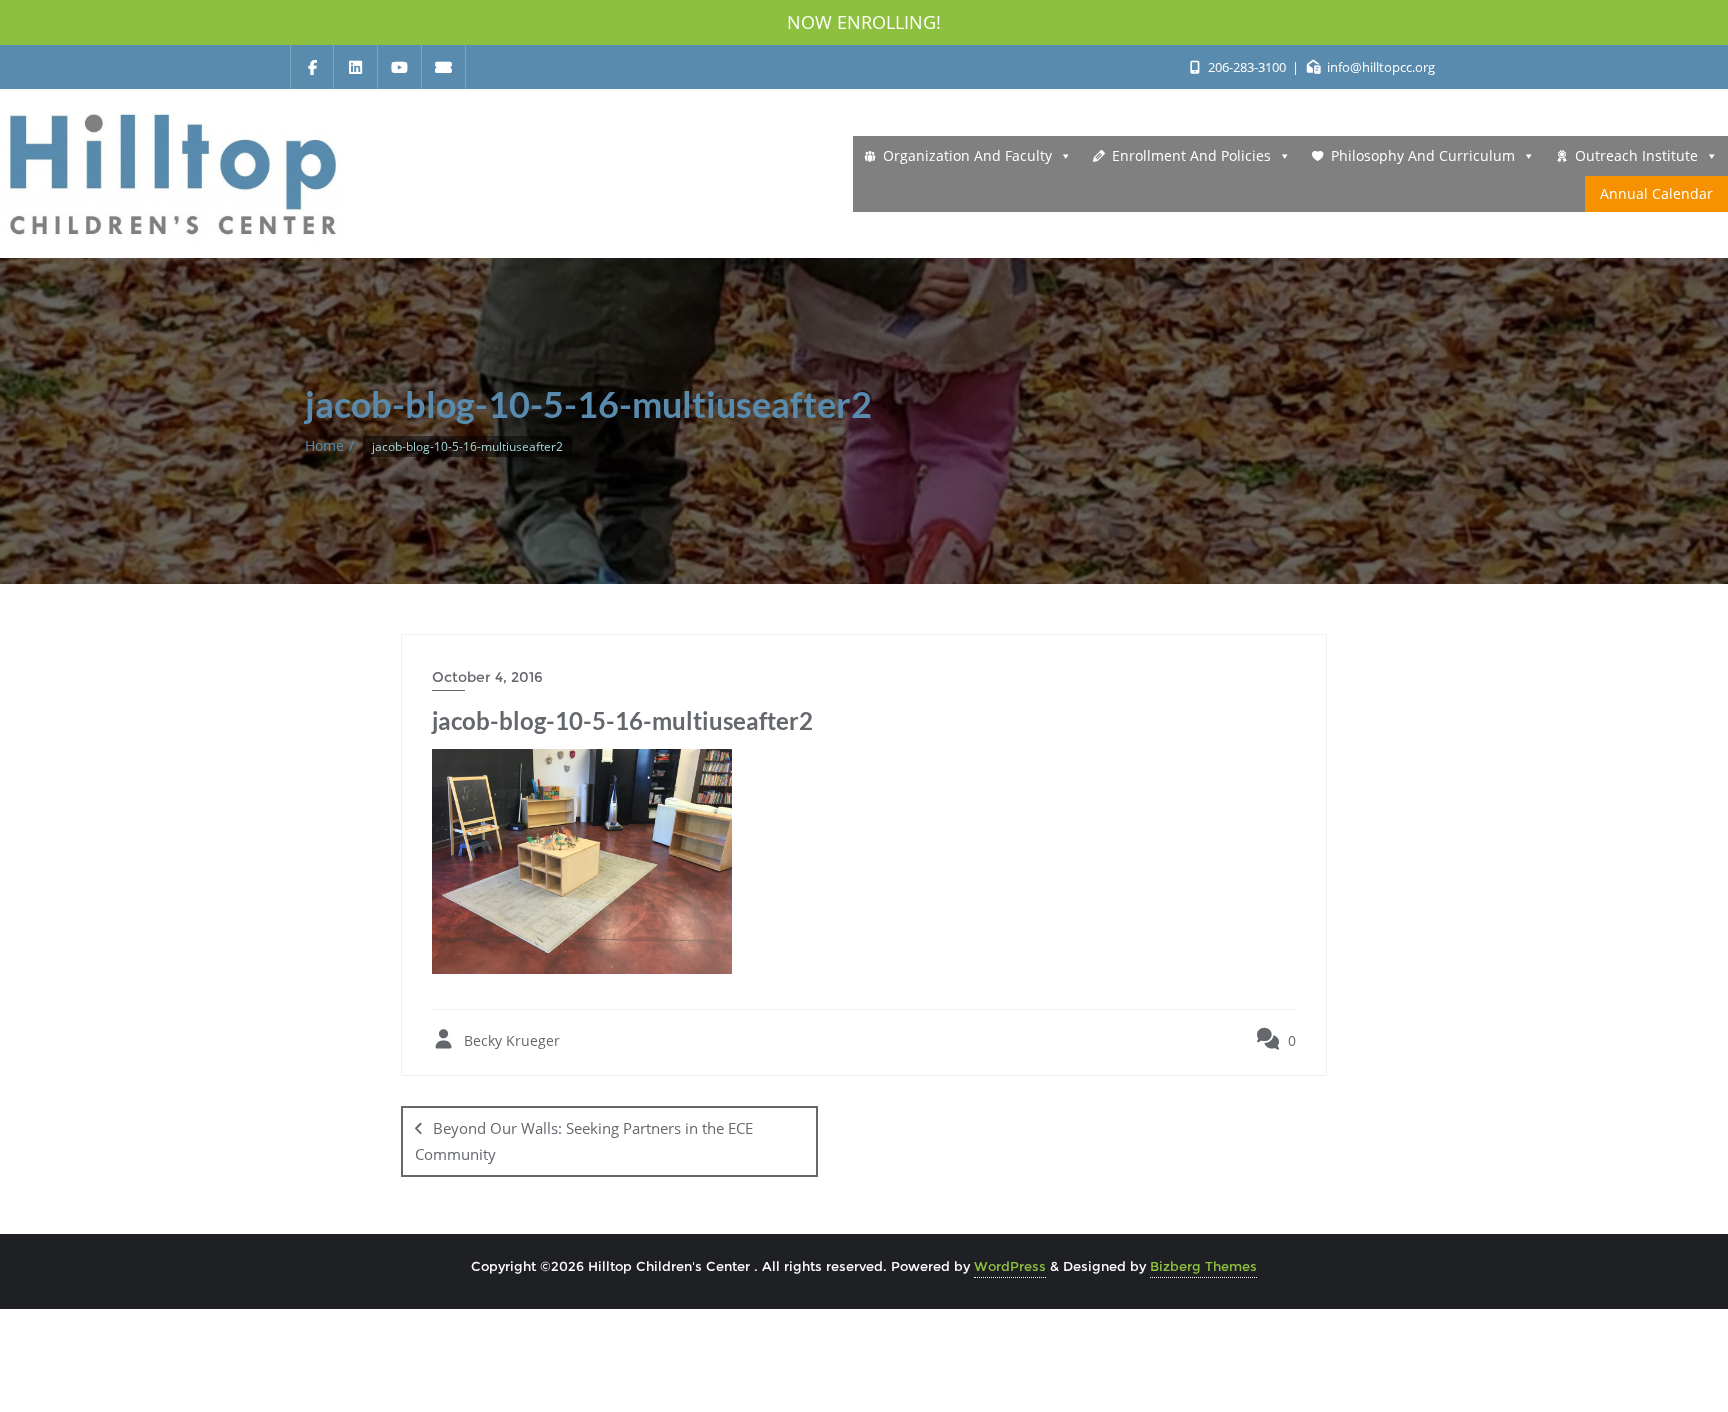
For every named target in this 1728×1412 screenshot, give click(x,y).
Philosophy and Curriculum (1423, 155)
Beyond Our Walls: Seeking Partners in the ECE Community (584, 1140)
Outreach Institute (1636, 155)
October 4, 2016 (487, 677)
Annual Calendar (1656, 193)
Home (324, 445)
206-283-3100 (1246, 67)
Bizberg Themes (1203, 1266)
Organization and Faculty (967, 155)
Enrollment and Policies (1191, 155)
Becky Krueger (510, 1040)
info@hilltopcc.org (1379, 67)
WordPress (1010, 1266)
